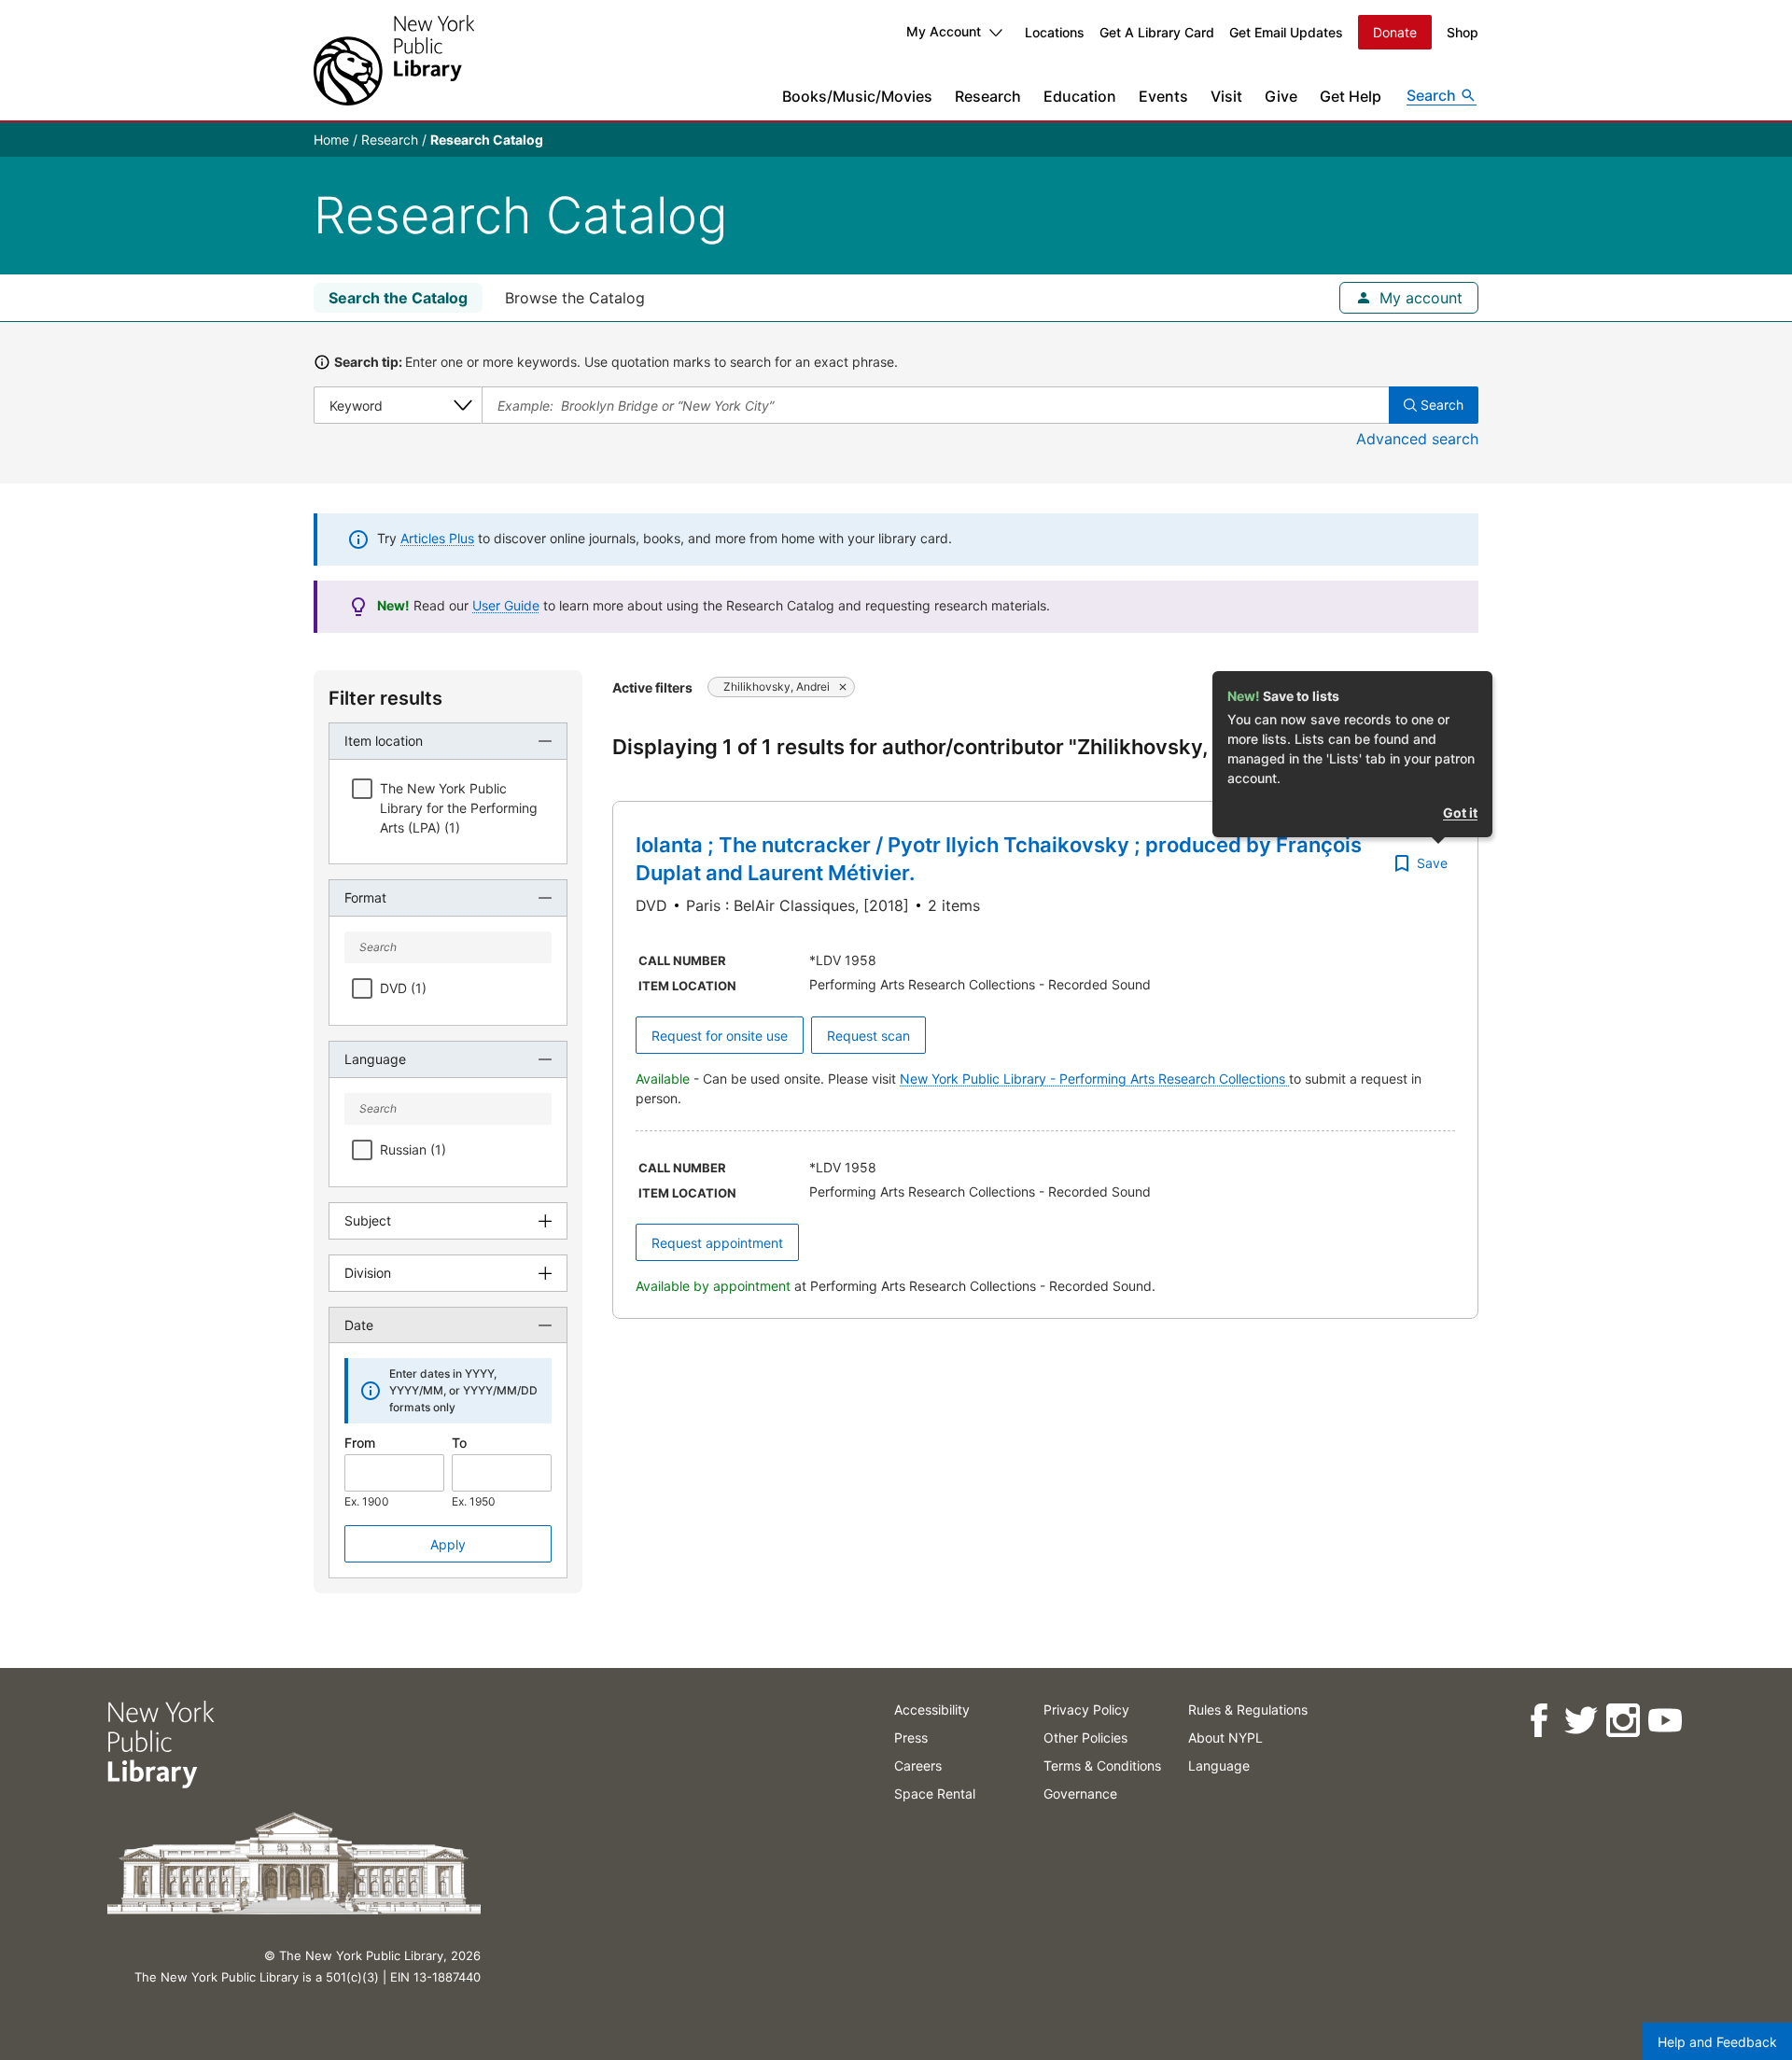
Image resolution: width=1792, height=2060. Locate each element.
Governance (1080, 1794)
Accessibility (932, 1710)
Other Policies (1085, 1738)
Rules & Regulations (1248, 1710)
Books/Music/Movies (857, 96)
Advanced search (1417, 439)
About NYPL (1225, 1738)
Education (1080, 96)
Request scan (868, 1036)
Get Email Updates (1286, 32)
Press (911, 1738)
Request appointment (717, 1243)
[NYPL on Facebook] (1538, 1721)
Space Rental (935, 1794)
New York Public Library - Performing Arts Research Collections (1094, 1079)
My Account (944, 31)
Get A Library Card (1157, 32)
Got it (1460, 813)
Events (1163, 96)
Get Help (1351, 96)
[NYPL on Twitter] (1580, 1721)
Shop (1463, 32)
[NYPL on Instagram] (1622, 1721)
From (360, 1443)
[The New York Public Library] (394, 60)
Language (1219, 1766)
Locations (1055, 32)
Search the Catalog (398, 298)
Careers (918, 1766)
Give (1281, 96)
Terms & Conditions (1102, 1766)
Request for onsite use (720, 1036)
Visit (1226, 96)
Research (988, 96)
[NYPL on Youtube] (1664, 1721)
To (459, 1443)
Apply (448, 1544)
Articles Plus (437, 538)
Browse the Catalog (575, 298)
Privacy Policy (1086, 1710)
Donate (1395, 32)
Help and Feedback (1717, 2042)
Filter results (385, 698)
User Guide (506, 605)
